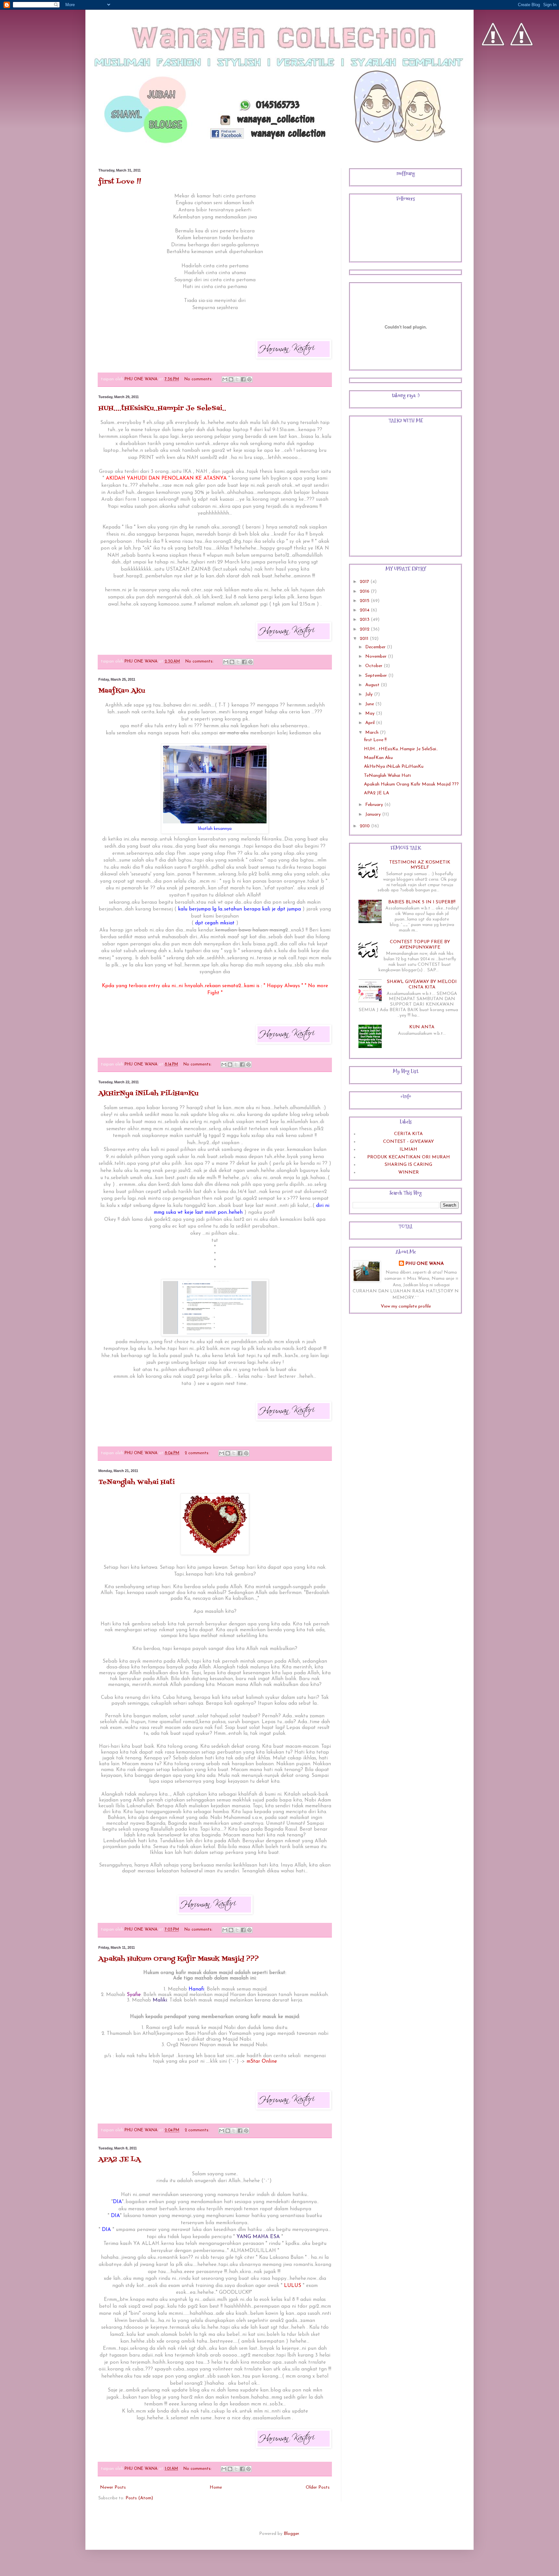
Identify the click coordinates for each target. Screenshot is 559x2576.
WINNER (409, 1172)
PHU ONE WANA (425, 1264)
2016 (365, 591)
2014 (365, 610)
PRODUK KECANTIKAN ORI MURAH (409, 1157)
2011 (365, 639)
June (370, 704)
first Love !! (120, 182)
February (375, 805)
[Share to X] (237, 379)
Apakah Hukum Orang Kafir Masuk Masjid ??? (179, 1959)
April (371, 723)
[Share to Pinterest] (249, 379)
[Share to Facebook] (243, 379)
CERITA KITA (408, 1134)
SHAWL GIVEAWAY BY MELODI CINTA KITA (422, 985)
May (371, 714)
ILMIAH (408, 1149)
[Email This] (225, 379)
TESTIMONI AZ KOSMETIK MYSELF (420, 865)
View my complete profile (406, 1306)
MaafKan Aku (122, 691)
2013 (365, 620)
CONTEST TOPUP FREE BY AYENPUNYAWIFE (420, 945)
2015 (365, 601)
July (370, 694)
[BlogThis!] (231, 379)
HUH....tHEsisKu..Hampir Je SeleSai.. (162, 408)
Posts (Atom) (139, 2498)
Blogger (291, 2534)
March (373, 733)
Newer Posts (113, 2487)
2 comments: (198, 1453)
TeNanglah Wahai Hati (137, 1482)
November (377, 657)
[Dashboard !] (521, 65)
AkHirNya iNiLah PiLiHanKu (148, 1094)
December (376, 647)
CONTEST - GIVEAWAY (408, 1142)
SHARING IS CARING (408, 1165)
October (374, 666)
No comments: (199, 379)
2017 (365, 582)
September (377, 676)
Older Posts (318, 2487)
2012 (365, 629)
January (374, 814)
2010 (365, 826)
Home (216, 2487)
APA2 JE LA (120, 2160)
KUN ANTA (422, 1027)
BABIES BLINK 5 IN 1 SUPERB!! (422, 902)
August (373, 685)
